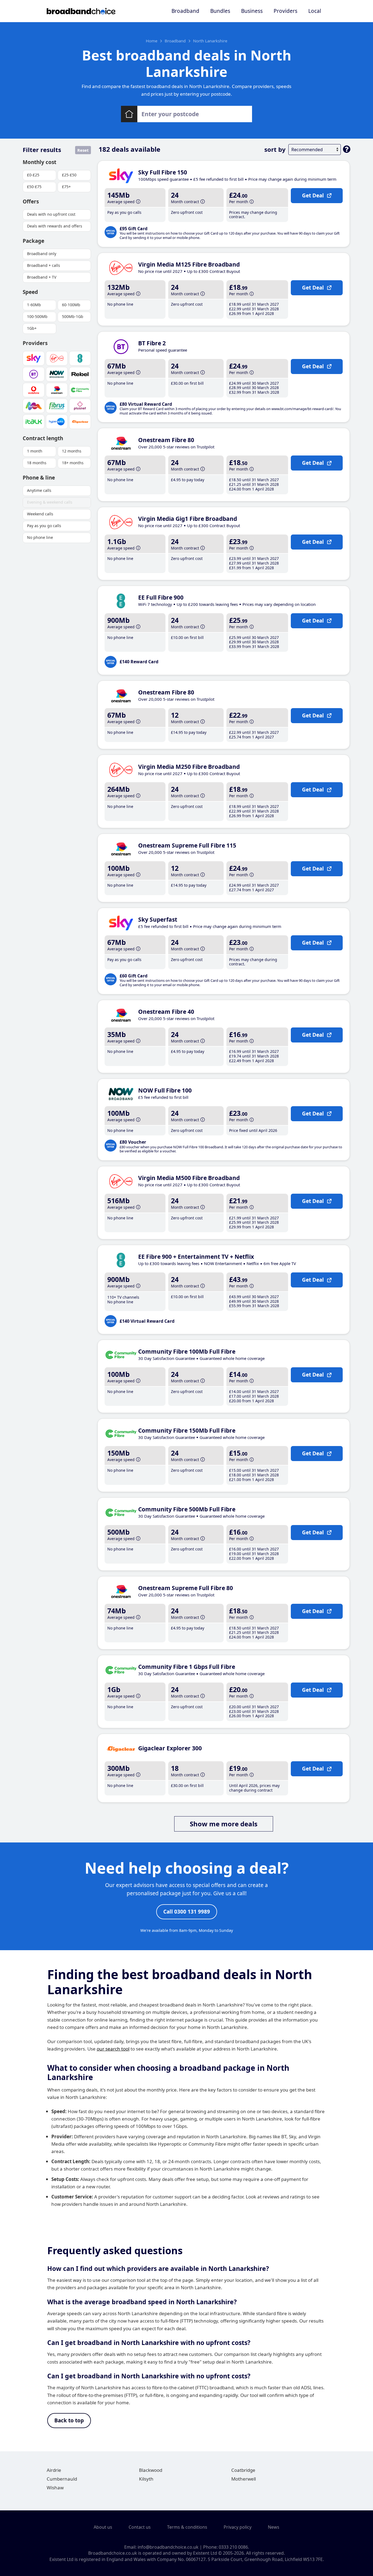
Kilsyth (146, 2479)
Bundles (220, 11)
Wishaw (55, 2488)
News (274, 2527)
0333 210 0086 (233, 2547)
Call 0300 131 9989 (187, 1912)
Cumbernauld (62, 2479)
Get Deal (313, 195)
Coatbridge (243, 2470)
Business (252, 11)
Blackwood (151, 2470)
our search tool (113, 2049)
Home (152, 41)
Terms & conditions (187, 2527)
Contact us (140, 2527)
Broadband (185, 11)
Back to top (69, 2420)
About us (103, 2527)
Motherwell (244, 2479)
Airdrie (54, 2470)
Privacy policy (238, 2527)
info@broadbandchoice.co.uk (168, 2547)
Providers (285, 11)
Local (315, 11)
